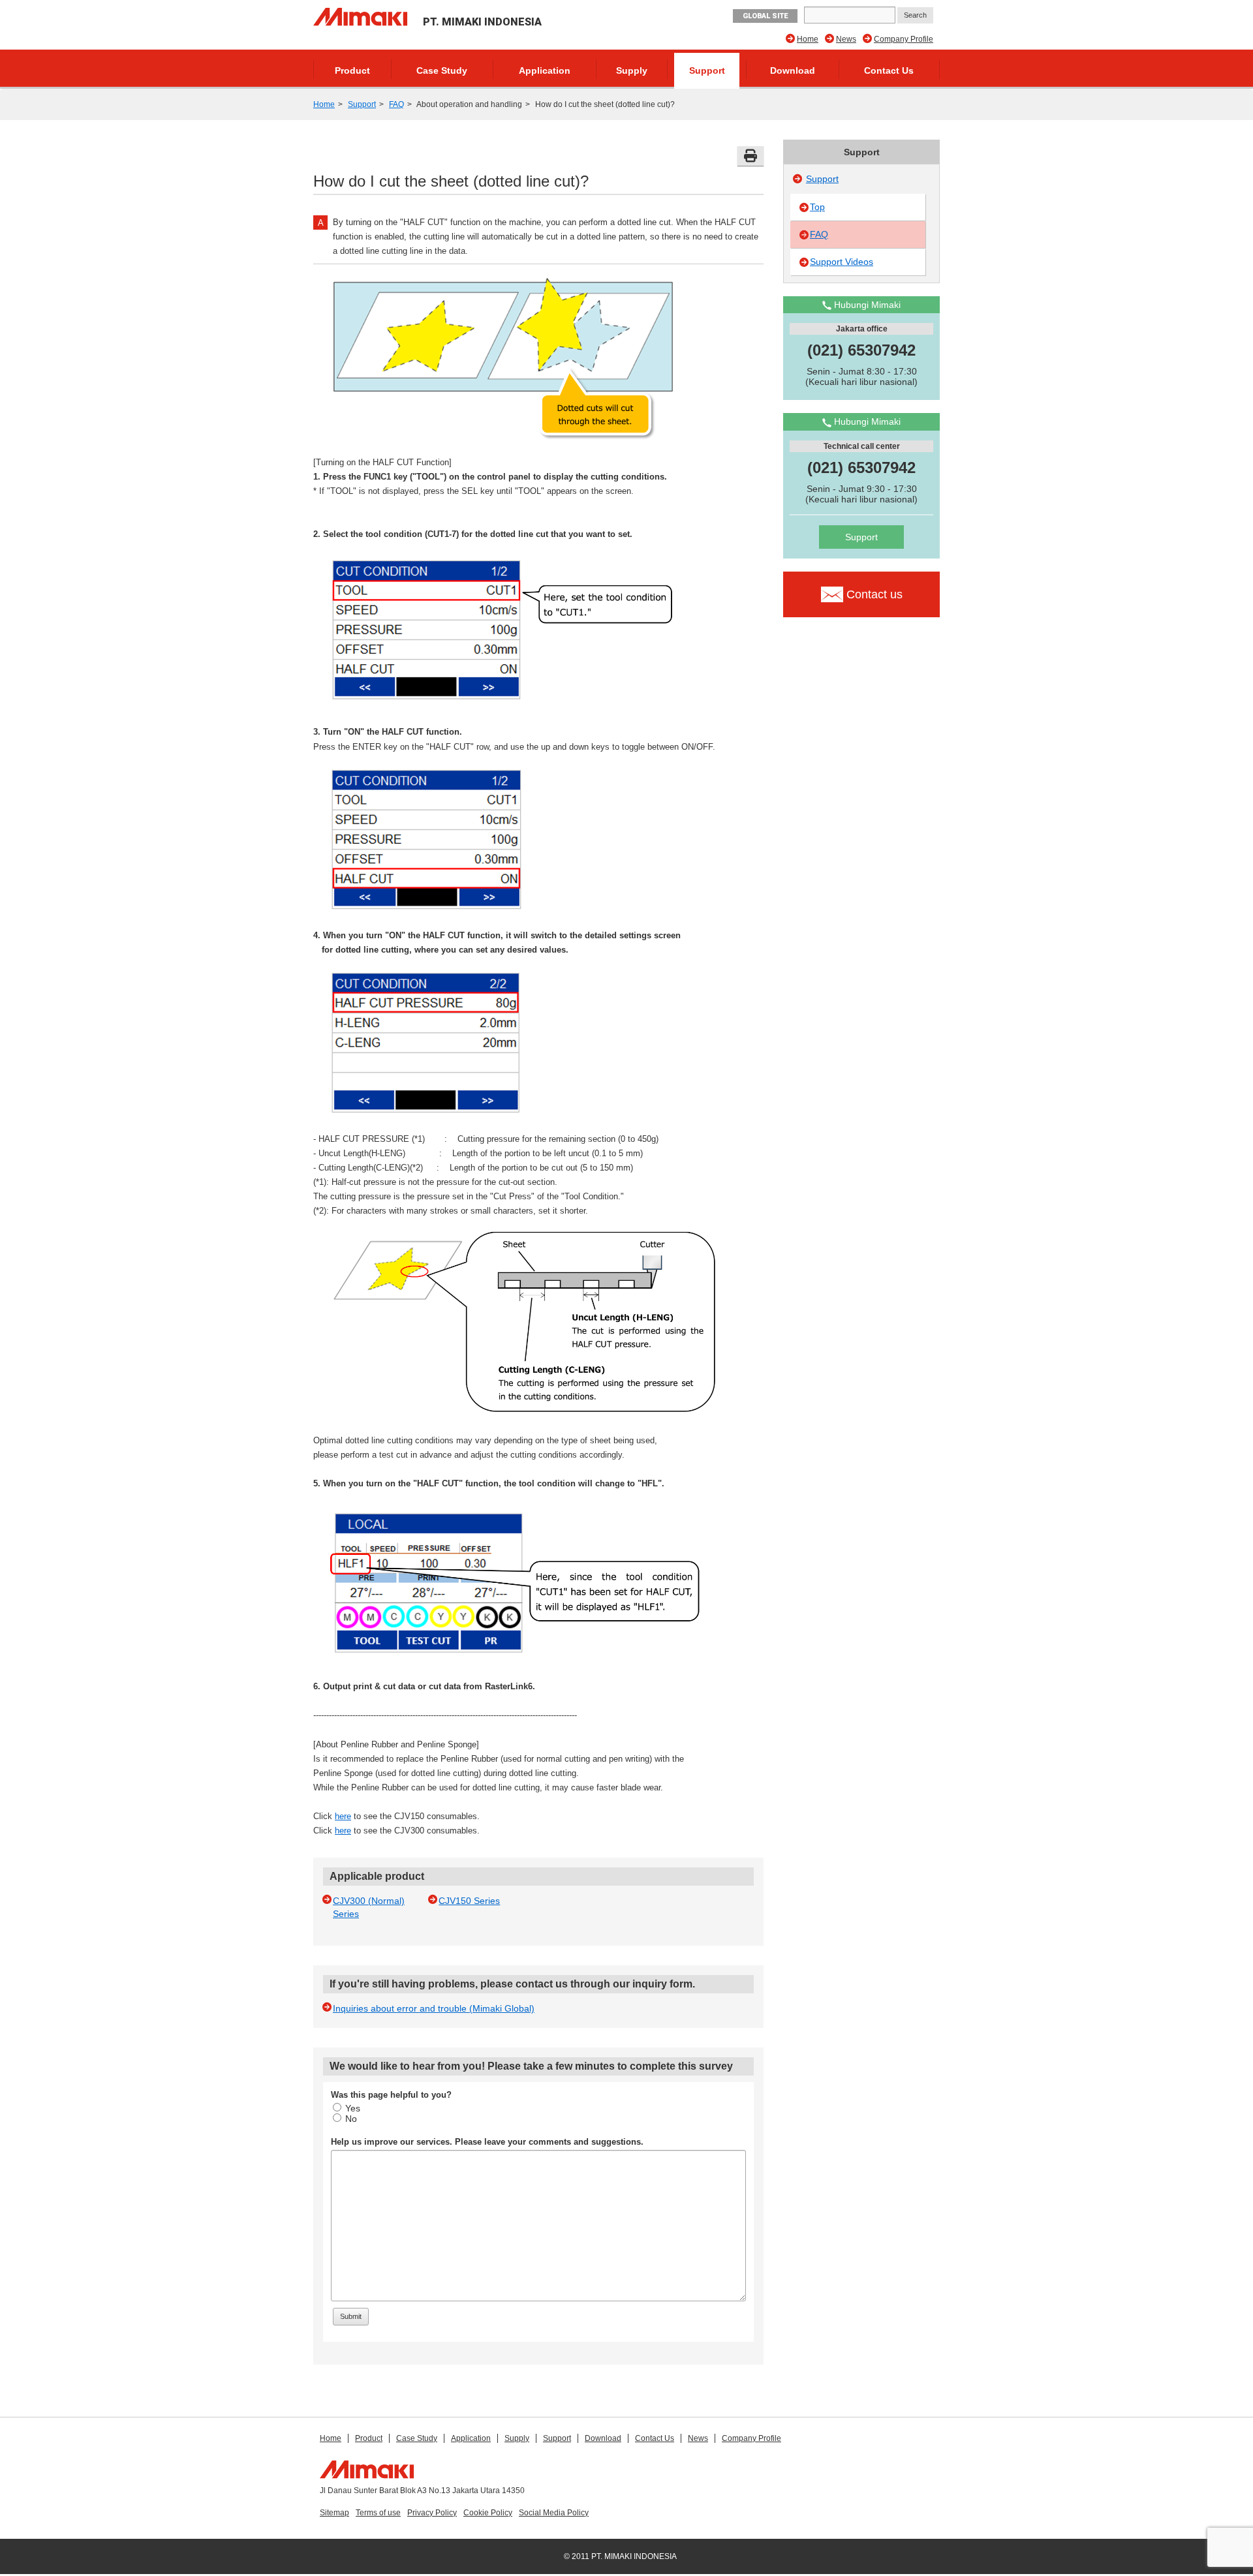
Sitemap (334, 2513)
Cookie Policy (488, 2513)
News (846, 39)
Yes (353, 2108)
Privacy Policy (432, 2513)
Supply (632, 70)
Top (817, 207)
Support (707, 70)
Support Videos (842, 262)
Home (808, 39)
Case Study (442, 70)
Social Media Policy (554, 2513)
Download (793, 70)
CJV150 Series (469, 1901)
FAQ (396, 104)
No (351, 2119)
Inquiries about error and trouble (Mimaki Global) (434, 2008)
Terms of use (378, 2513)
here (343, 1816)
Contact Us (889, 70)
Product (352, 70)
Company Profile (904, 39)
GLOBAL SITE (765, 16)
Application (545, 70)
